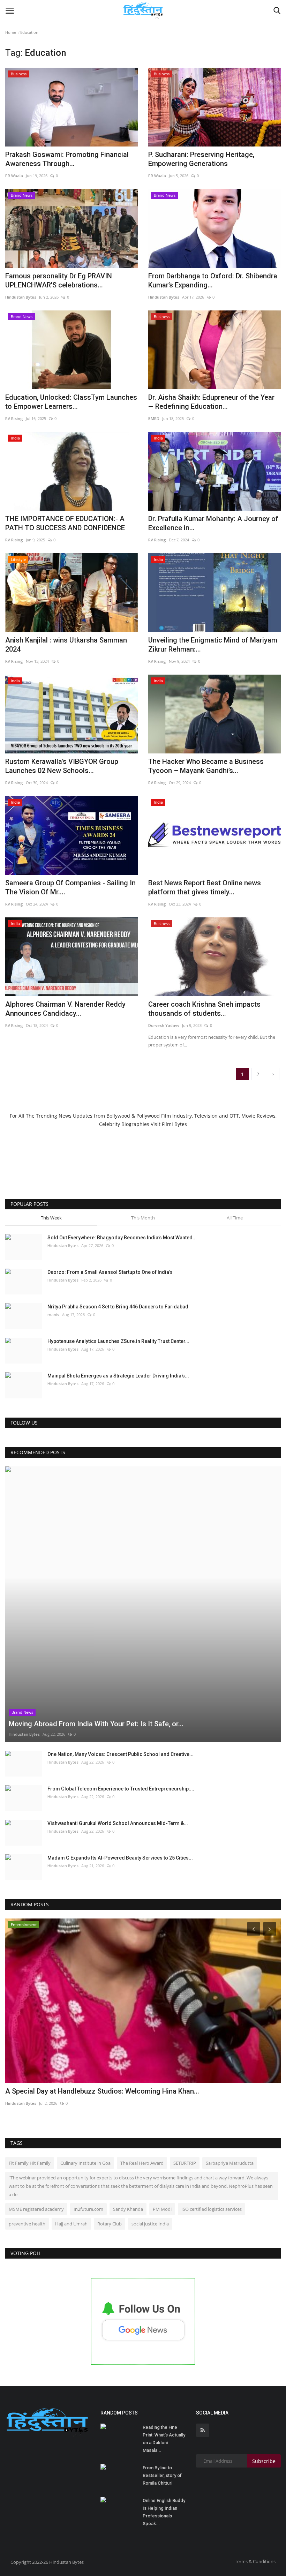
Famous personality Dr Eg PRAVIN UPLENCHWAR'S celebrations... (59, 280)
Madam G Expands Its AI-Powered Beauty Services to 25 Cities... (120, 1858)
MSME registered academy (36, 2209)
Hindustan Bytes (21, 297)
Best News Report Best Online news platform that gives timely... (205, 887)
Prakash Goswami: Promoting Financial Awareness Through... (67, 159)
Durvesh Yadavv (164, 1025)
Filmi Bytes (174, 1124)
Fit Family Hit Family (30, 2163)
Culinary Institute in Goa (85, 2163)
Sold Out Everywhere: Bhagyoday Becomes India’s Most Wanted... (122, 1238)
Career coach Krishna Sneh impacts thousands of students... (204, 1009)
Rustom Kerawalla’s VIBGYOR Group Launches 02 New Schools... (62, 766)
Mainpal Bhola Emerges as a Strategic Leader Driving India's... (118, 1376)
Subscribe (264, 2461)
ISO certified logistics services (212, 2209)
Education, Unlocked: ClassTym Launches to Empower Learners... (71, 402)
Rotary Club (110, 2224)
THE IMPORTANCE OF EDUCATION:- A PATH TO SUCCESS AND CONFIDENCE (65, 523)
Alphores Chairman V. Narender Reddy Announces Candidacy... (65, 1009)
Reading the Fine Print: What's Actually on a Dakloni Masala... (164, 2439)
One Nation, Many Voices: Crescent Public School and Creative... (121, 1754)
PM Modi (162, 2209)
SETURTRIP (185, 2163)
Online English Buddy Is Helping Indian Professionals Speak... (164, 2512)
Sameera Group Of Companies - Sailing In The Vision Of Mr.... (70, 887)
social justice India (150, 2224)
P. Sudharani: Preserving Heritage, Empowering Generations (201, 159)
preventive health (27, 2224)
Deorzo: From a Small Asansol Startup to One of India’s (110, 1272)
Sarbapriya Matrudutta (230, 2163)
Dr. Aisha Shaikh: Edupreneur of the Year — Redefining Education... (211, 402)
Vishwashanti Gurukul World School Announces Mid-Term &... (118, 1823)
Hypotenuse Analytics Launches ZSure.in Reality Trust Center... (118, 1341)
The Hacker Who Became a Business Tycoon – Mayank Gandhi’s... (206, 766)
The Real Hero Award (142, 2163)
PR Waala (14, 176)
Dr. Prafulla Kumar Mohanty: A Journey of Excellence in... (213, 523)
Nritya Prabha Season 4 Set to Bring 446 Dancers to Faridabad (118, 1307)
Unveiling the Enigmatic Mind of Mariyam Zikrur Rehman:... (213, 645)
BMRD (154, 418)
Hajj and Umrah (71, 2224)
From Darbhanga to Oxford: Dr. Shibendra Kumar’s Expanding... (213, 280)
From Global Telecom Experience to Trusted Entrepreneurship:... (121, 1789)
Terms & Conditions (255, 2561)
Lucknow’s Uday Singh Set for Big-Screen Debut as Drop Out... (102, 2091)
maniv (53, 1315)
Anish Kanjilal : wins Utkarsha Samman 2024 (66, 645)
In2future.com (88, 2209)
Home (11, 32)
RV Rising (14, 418)
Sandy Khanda (128, 2209)
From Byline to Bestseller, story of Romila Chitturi (162, 2475)
